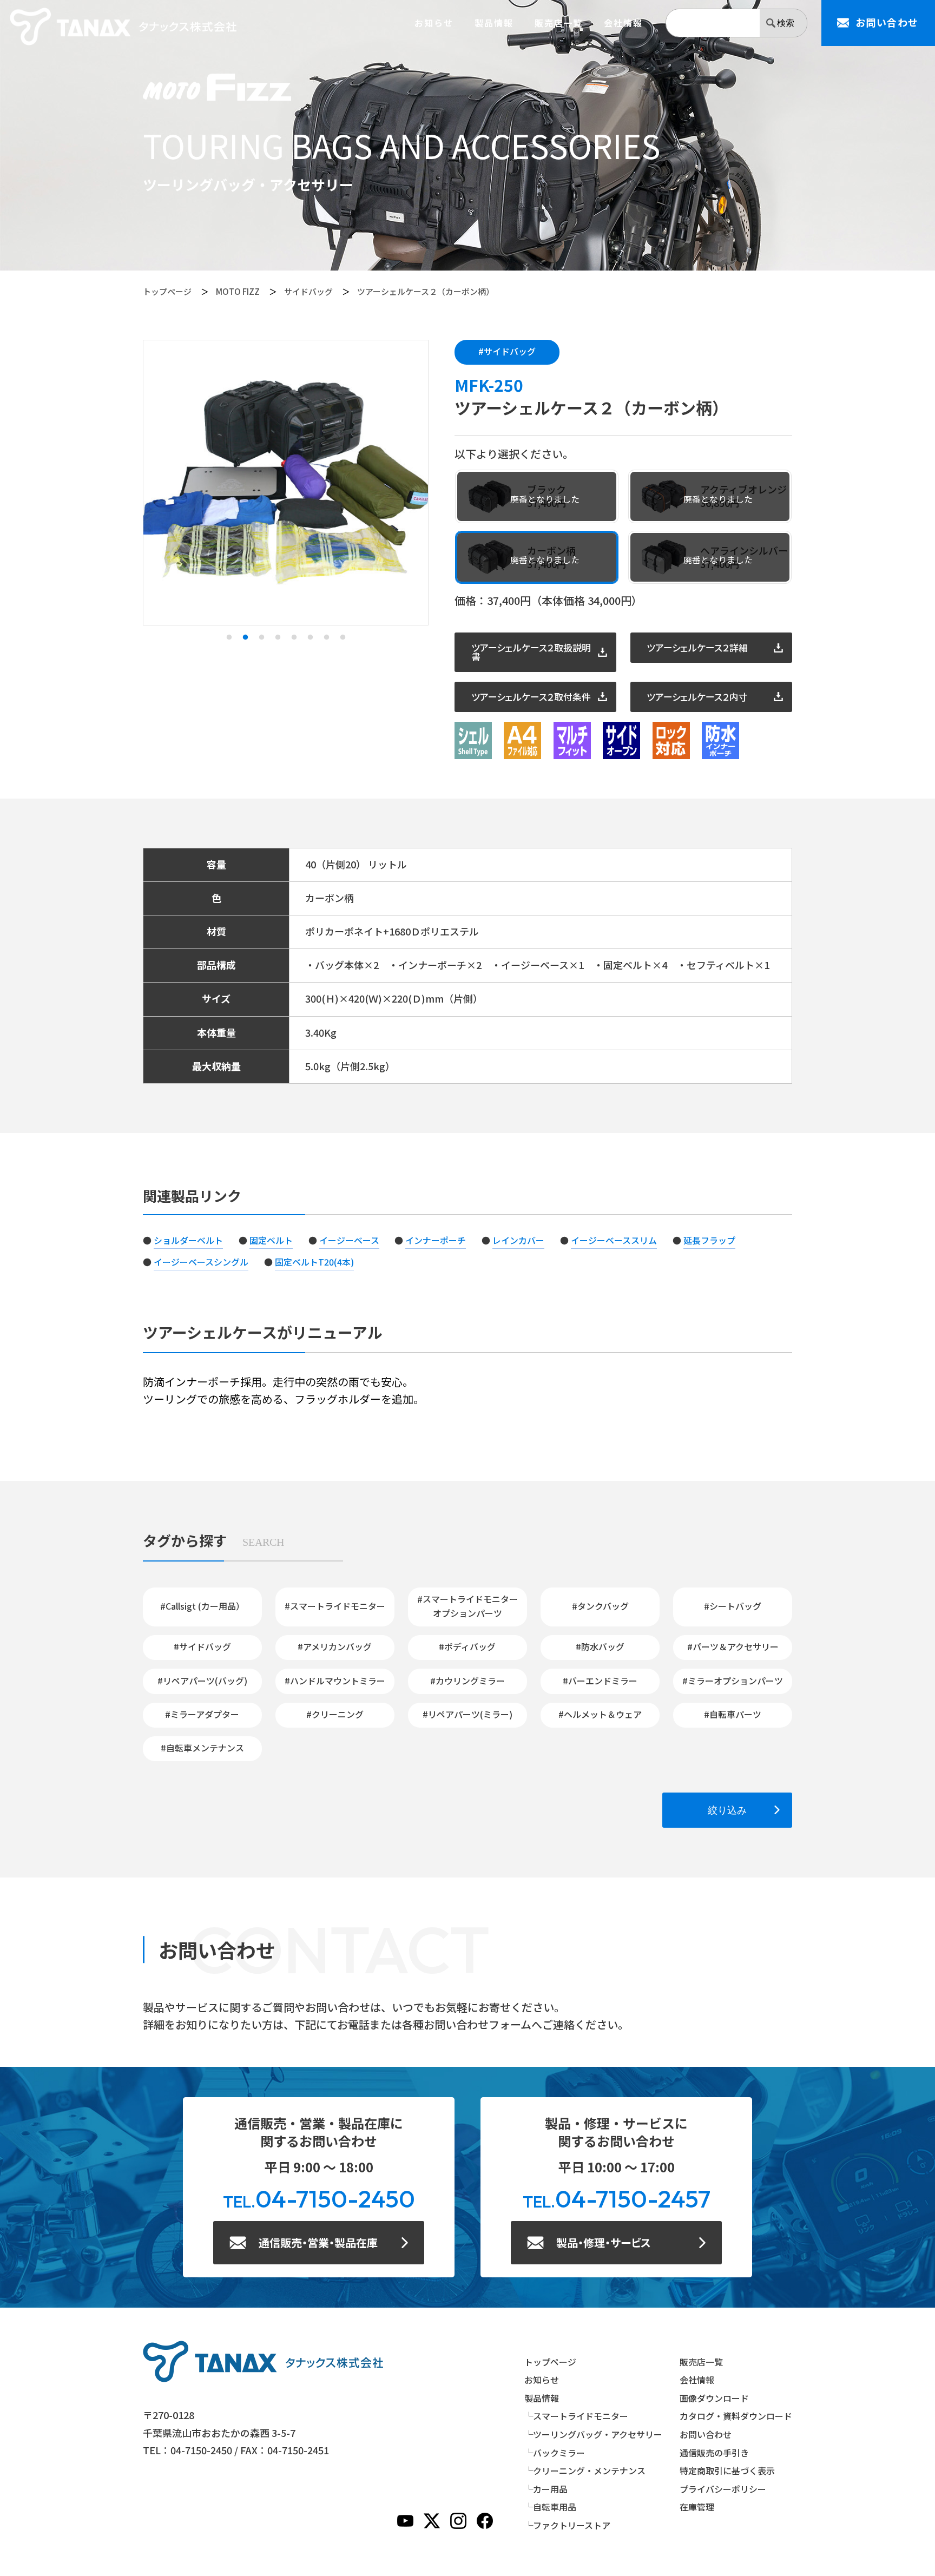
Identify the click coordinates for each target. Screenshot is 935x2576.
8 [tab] (343, 637)
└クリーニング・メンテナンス (585, 2470)
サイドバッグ (308, 291)
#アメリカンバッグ (335, 1646)
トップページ (167, 291)
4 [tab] (278, 637)
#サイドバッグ (507, 351)
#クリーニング (335, 1714)
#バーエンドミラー (600, 1681)
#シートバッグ (733, 1606)
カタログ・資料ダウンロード (736, 2416)
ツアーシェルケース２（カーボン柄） (426, 291)
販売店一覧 (559, 23)
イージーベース (349, 1240)
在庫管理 (697, 2507)
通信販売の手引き (714, 2453)
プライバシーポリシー (723, 2489)
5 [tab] (294, 637)
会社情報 (623, 23)
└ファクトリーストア (567, 2525)
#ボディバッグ (467, 1646)
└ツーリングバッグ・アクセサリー (593, 2434)
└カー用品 (546, 2489)
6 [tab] (310, 637)
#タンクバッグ (600, 1606)
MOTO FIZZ (238, 291)
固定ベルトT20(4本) (314, 1262)
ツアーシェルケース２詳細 (697, 647)
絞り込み (727, 1810)
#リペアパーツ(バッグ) (202, 1681)
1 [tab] (229, 637)
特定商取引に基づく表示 (727, 2470)
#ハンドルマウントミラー (335, 1681)
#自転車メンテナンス (202, 1748)
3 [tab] (261, 637)
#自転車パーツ (733, 1714)
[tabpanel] (286, 483)
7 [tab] (326, 637)
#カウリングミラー (467, 1681)
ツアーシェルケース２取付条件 (531, 697)
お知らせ (434, 23)
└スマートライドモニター (576, 2416)
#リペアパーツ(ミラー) (467, 1714)
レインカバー (518, 1240)
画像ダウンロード (714, 2398)
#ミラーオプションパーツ (733, 1681)
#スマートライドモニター (335, 1606)
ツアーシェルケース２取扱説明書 (531, 652)
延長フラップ (709, 1240)
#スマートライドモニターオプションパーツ (467, 1606)
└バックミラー (555, 2453)
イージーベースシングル (201, 1262)
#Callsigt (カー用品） (202, 1606)
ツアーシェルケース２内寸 (697, 697)
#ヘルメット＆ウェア (600, 1714)
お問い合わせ (706, 2434)
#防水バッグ (600, 1646)
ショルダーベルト (188, 1240)
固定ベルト (271, 1240)
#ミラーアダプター (202, 1714)
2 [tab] (245, 637)
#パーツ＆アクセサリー (733, 1646)
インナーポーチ (436, 1240)
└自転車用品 (550, 2507)
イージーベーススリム (614, 1240)
